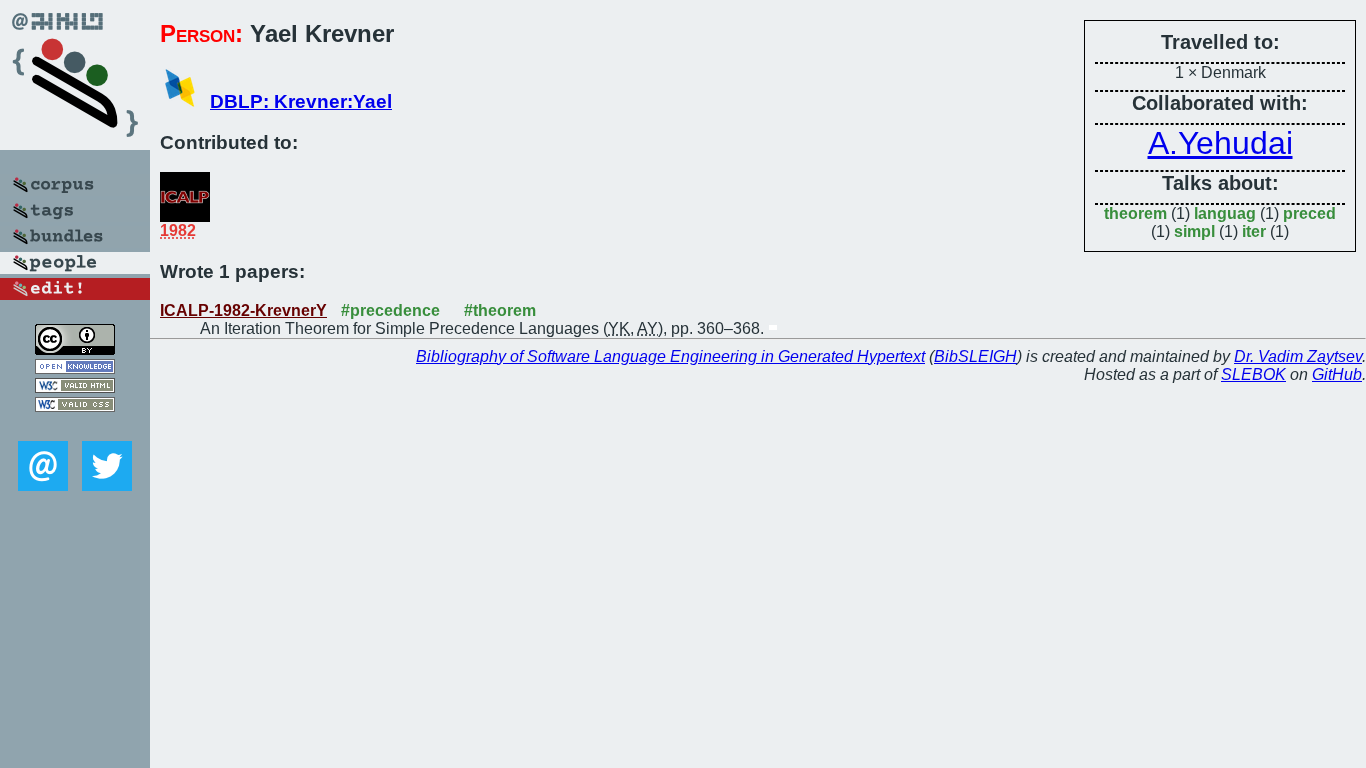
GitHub (1337, 374)
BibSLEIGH (975, 356)
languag (1225, 213)
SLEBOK (1253, 374)
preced (1309, 213)
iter (1254, 231)
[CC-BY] (75, 349)
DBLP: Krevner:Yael (301, 101)
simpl (1194, 231)
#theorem (500, 310)
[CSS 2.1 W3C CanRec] (75, 426)
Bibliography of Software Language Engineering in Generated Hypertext (670, 356)
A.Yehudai (1220, 143)
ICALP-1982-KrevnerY (243, 310)
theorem (1135, 213)
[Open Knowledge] (75, 368)
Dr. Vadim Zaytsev (1298, 356)
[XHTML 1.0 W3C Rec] (75, 387)
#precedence (390, 310)
